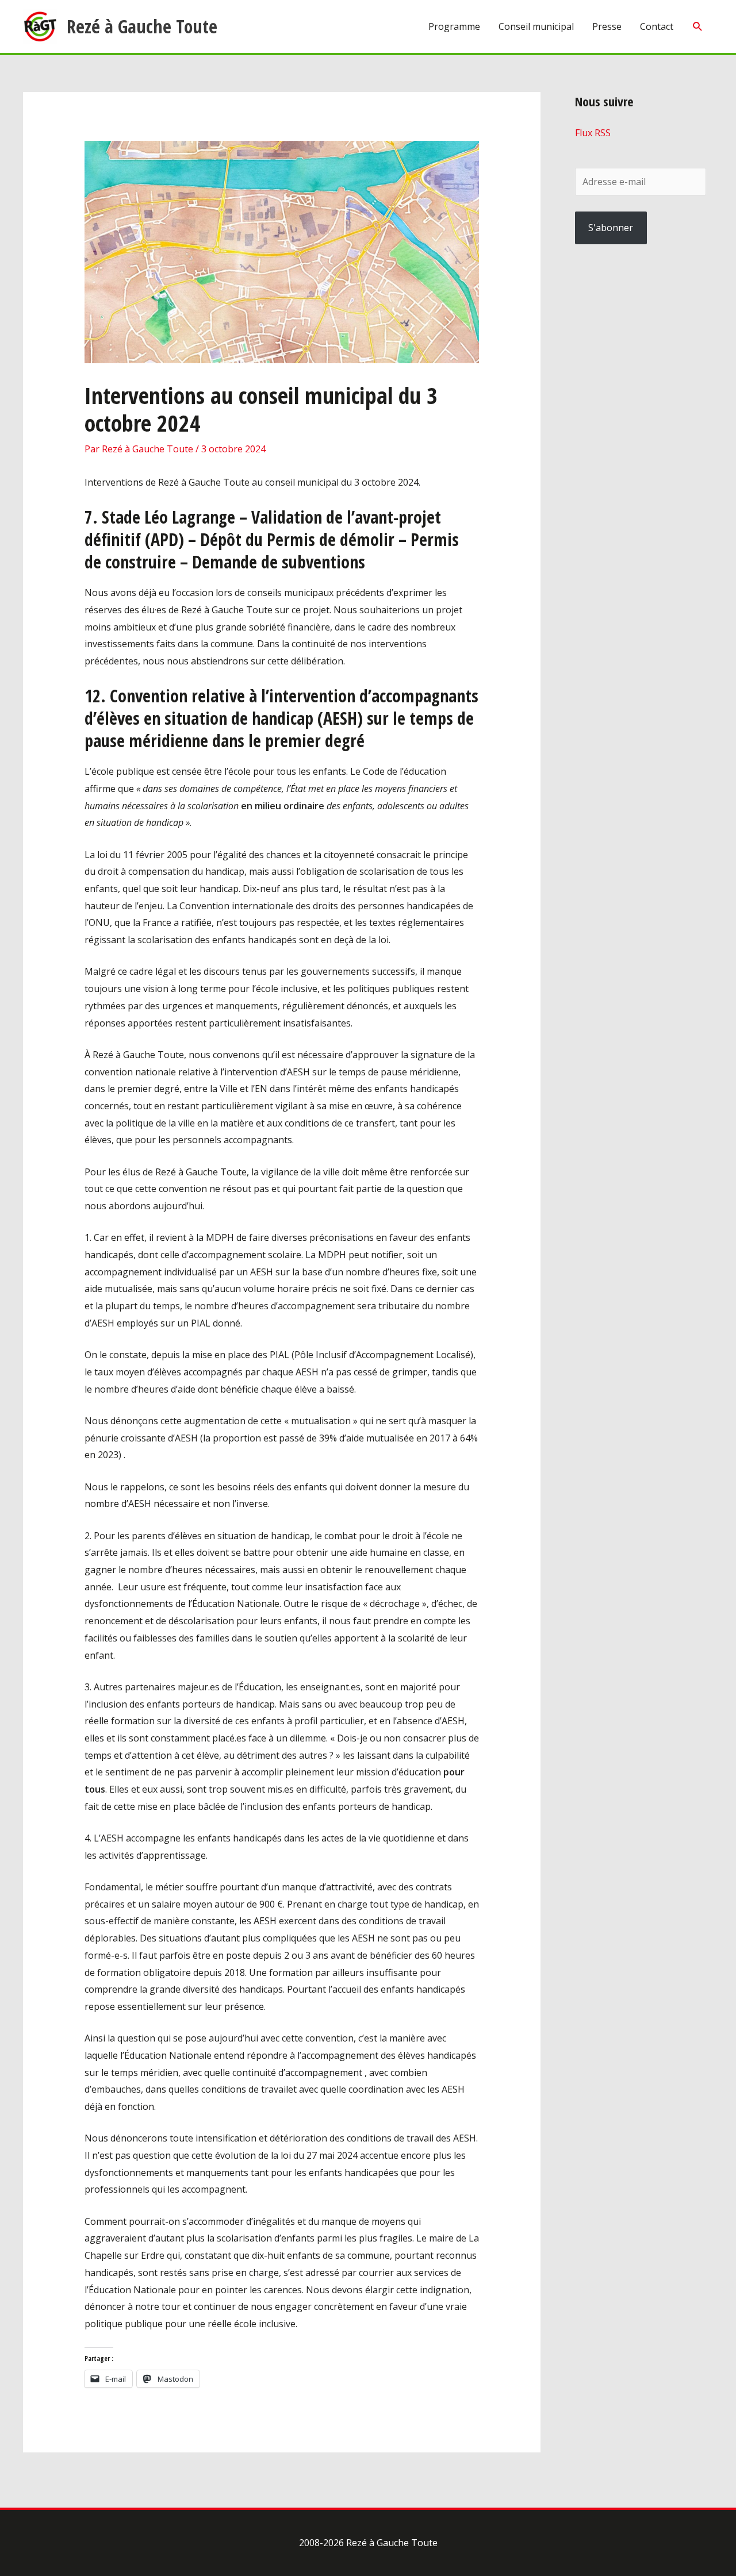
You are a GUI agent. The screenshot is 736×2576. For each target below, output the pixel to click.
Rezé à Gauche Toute (142, 26)
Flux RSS (593, 133)
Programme (454, 26)
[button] (698, 27)
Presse (607, 26)
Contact (657, 26)
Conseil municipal (536, 26)
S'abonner (611, 228)
